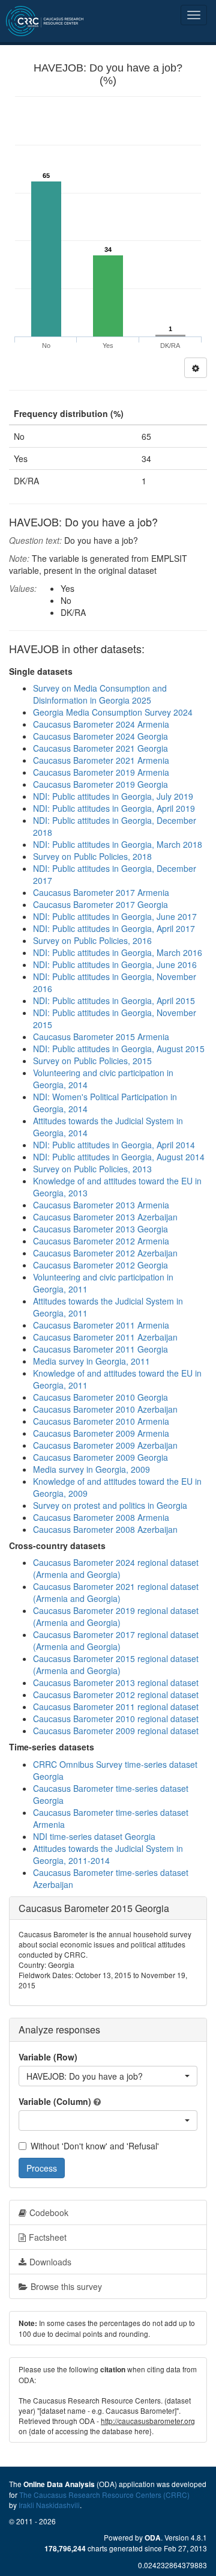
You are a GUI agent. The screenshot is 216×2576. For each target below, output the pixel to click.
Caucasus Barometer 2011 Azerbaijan (105, 1337)
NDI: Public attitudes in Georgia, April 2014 (114, 1145)
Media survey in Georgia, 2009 (91, 1469)
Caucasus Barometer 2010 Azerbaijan (105, 1409)
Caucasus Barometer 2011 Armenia (101, 1325)
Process (42, 2168)
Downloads (50, 2262)
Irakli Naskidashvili (49, 2505)
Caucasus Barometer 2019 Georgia (100, 784)
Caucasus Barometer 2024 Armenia (101, 724)
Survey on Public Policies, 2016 (92, 940)
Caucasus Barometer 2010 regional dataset (116, 1719)
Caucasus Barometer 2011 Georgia (100, 1349)
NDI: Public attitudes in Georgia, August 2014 (119, 1157)
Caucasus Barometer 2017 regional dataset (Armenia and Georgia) (116, 1640)
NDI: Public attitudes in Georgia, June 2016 (115, 964)
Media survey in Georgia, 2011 (91, 1361)
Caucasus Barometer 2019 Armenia (101, 772)
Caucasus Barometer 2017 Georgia (100, 904)
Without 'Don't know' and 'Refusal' (95, 2146)
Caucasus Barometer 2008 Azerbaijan (105, 1529)
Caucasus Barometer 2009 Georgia (100, 1457)
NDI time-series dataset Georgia (94, 1836)
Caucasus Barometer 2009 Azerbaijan (105, 1445)
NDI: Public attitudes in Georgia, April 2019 (114, 808)
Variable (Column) (55, 2101)
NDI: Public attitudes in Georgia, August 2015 (119, 1049)
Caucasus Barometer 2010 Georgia (100, 1397)
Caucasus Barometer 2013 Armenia (101, 1205)
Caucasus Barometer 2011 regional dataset (116, 1707)
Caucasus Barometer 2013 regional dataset (116, 1682)
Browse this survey (66, 2286)
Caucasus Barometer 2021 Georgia (100, 748)
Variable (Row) (48, 2057)
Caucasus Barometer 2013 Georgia (100, 1229)
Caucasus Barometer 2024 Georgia (100, 736)
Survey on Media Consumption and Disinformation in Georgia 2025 (100, 694)
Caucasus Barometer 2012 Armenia (101, 1241)
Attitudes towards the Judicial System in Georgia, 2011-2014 (108, 1854)
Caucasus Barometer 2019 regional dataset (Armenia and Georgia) (116, 1616)
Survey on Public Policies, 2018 (92, 856)
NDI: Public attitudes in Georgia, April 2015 (114, 1000)
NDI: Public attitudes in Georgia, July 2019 (113, 796)
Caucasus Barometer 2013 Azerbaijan (105, 1217)
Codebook (49, 2212)
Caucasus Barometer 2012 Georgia (100, 1265)
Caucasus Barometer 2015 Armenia (101, 1037)
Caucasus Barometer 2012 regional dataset (116, 1694)
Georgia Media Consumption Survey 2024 (113, 712)
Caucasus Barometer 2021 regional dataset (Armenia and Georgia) (116, 1592)
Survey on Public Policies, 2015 (92, 1061)
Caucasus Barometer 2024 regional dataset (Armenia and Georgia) (116, 1568)
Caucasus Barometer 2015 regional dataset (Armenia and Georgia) (116, 1664)
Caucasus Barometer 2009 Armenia (101, 1433)
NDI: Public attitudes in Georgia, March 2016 (118, 952)
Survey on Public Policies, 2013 (92, 1169)
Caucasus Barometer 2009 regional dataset (116, 1731)
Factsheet (48, 2237)
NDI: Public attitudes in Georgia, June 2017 (115, 916)
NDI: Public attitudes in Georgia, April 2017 (114, 928)
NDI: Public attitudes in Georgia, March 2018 (118, 844)
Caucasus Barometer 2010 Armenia (101, 1421)
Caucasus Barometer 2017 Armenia (101, 892)
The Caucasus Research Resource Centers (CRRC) (104, 2495)
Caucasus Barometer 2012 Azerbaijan (105, 1253)
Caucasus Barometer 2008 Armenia (101, 1517)
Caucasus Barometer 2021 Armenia (101, 760)
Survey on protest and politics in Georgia (110, 1505)
